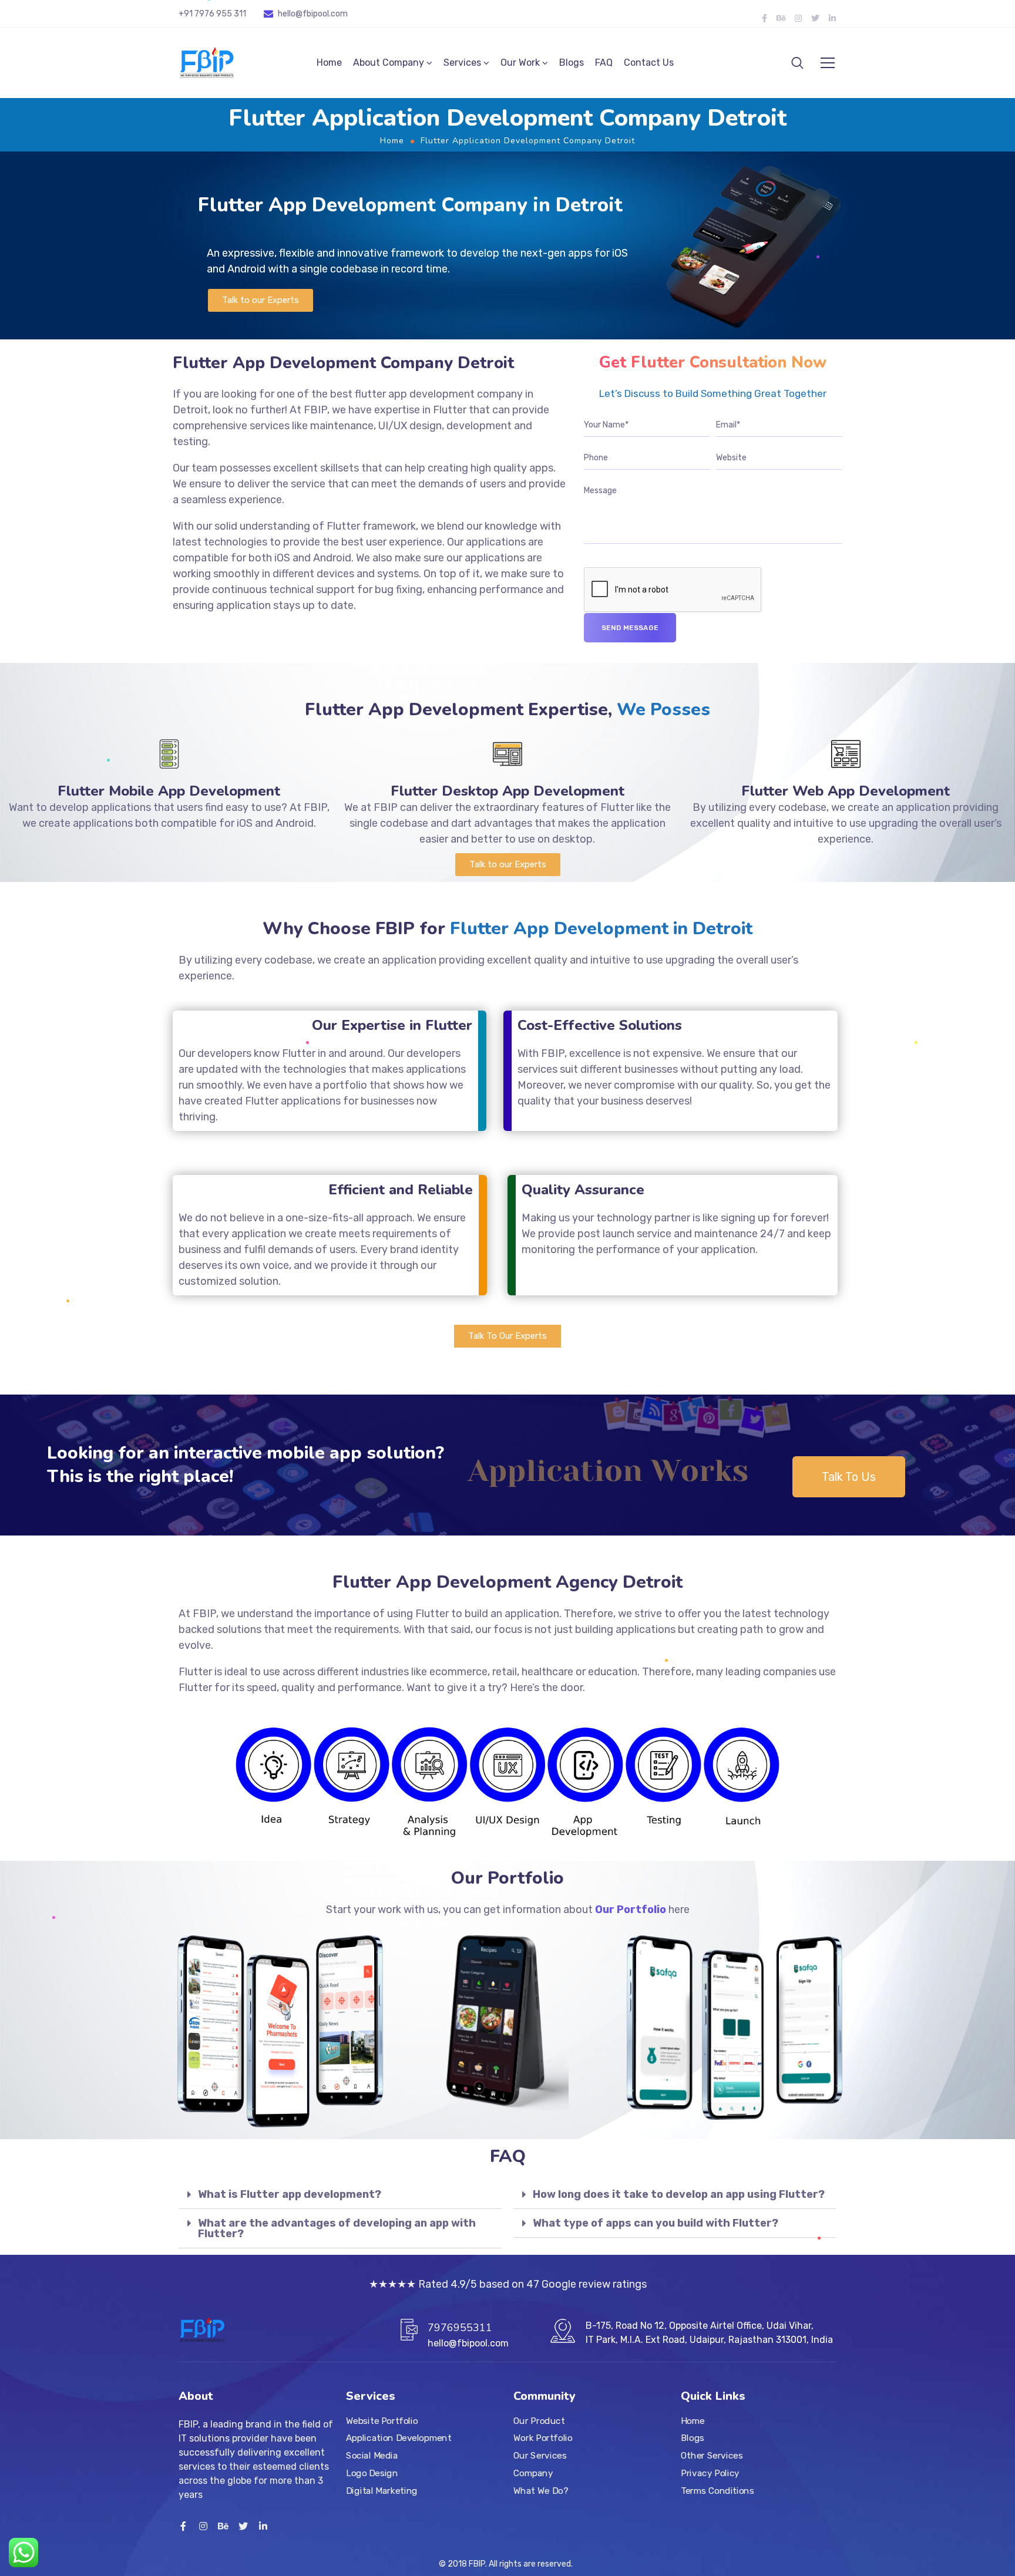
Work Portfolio (543, 2439)
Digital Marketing (382, 2491)
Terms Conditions (717, 2491)
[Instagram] (798, 18)
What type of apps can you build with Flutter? (656, 2223)
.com (338, 14)
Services (462, 63)
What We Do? (541, 2491)
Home (329, 63)
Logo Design (372, 2473)
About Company (389, 63)
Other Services (712, 2456)
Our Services (540, 2456)
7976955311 (460, 2328)
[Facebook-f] (764, 18)
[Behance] (781, 18)
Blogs (572, 63)
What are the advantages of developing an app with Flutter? (337, 2228)
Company (533, 2473)
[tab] (340, 2195)
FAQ (604, 63)
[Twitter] (815, 18)
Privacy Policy (710, 2473)
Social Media (372, 2456)
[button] (261, 300)
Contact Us (649, 63)
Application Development (399, 2439)
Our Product (539, 2421)
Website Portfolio (382, 2421)
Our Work (520, 63)
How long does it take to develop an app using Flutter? (679, 2194)
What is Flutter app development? (290, 2194)
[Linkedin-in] (832, 18)
